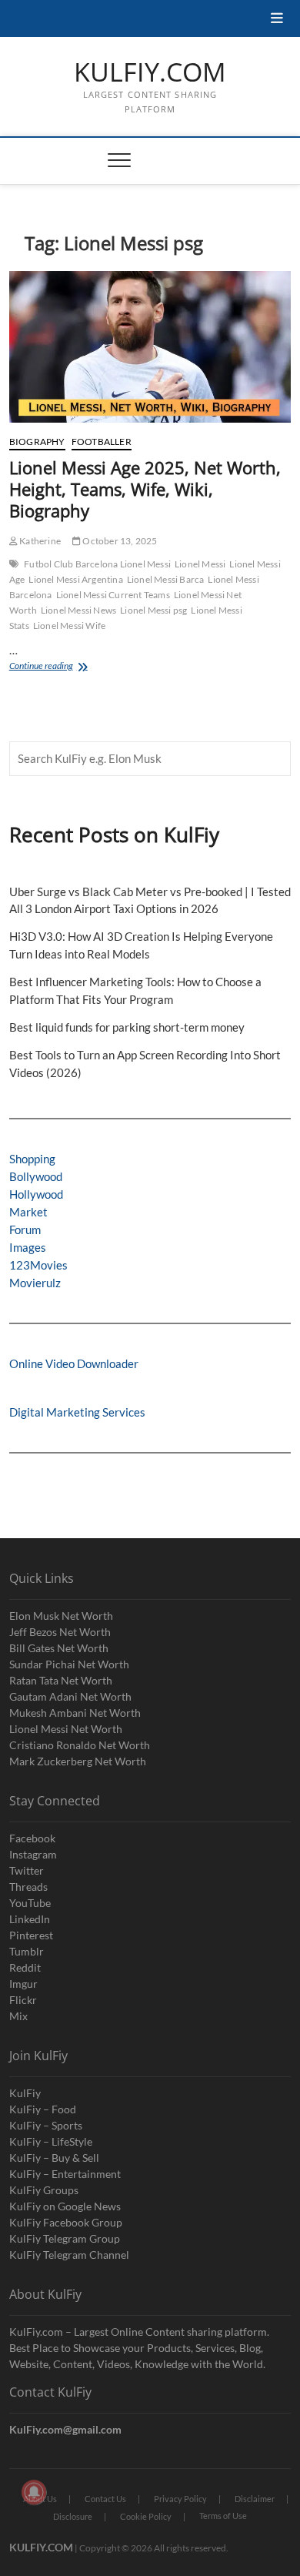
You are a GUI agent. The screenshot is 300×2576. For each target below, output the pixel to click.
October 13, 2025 (119, 541)
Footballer (102, 442)
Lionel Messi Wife (69, 626)
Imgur (23, 1984)
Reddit (25, 1967)
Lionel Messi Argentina (75, 579)
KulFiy (25, 2093)
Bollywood (36, 1176)
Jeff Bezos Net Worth (60, 1632)
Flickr (23, 2000)
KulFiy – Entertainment (65, 2174)
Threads (28, 1887)
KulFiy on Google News (65, 2206)
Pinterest (31, 1935)
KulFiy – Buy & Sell (54, 2158)
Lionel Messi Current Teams (113, 595)
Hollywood (36, 1194)
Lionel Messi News (78, 610)
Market (28, 1212)
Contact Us (105, 2499)
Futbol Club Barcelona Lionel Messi (97, 564)
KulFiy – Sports (46, 2125)
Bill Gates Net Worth (59, 1648)
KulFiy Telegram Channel (69, 2255)
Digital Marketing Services (77, 1412)
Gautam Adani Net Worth (70, 1696)
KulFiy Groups (44, 2190)
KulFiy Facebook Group (66, 2222)
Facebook (32, 1838)
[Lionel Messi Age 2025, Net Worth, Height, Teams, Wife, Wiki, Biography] (150, 347)
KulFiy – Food (43, 2109)
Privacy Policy (180, 2499)
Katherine (39, 541)
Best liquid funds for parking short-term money (127, 1027)
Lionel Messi (200, 564)
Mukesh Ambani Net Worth (75, 1713)
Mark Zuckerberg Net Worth (78, 1761)
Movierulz (35, 1283)
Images (28, 1247)
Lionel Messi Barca (166, 579)
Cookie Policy (146, 2516)
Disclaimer (255, 2499)
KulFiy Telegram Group (65, 2238)
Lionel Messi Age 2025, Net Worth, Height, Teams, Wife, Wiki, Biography (145, 489)
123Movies (38, 1265)
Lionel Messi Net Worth (66, 1729)
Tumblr (27, 1951)
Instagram (33, 1854)
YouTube (30, 1903)
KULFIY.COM (150, 72)
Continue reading (60, 667)
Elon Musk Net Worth (61, 1616)
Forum (25, 1229)
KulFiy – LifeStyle (51, 2141)
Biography (37, 442)
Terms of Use (223, 2516)
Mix (18, 2016)
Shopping (32, 1159)
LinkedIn (30, 1919)
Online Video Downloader (74, 1363)
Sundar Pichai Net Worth (69, 1664)
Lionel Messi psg (153, 610)
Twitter (27, 1870)
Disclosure (73, 2516)
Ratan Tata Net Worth (61, 1680)
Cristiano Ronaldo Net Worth (80, 1745)
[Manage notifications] (34, 2492)
